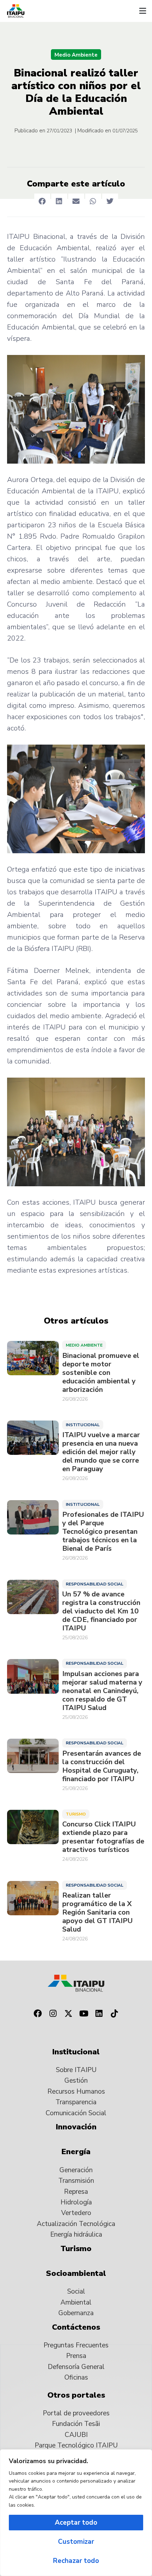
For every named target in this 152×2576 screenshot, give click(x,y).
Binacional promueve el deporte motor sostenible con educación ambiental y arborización (101, 1373)
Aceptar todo (76, 2523)
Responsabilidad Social (95, 1584)
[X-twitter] (68, 2014)
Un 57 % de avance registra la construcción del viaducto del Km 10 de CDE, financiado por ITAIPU (101, 1611)
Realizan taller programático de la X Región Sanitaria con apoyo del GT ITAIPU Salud (97, 1912)
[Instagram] (53, 2014)
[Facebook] (37, 2014)
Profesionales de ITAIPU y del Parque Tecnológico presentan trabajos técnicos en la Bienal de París (103, 1532)
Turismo (76, 1814)
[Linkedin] (99, 2014)
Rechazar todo (76, 2561)
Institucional (83, 1425)
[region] (76, 2513)
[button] (142, 11)
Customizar (76, 2542)
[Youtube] (84, 2014)
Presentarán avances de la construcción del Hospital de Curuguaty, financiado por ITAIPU (102, 1766)
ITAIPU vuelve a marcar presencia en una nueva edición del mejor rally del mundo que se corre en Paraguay (101, 1452)
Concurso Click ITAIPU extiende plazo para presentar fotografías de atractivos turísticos (103, 1837)
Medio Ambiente (76, 55)
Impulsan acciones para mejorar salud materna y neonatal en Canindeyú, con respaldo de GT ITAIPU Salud (102, 1691)
